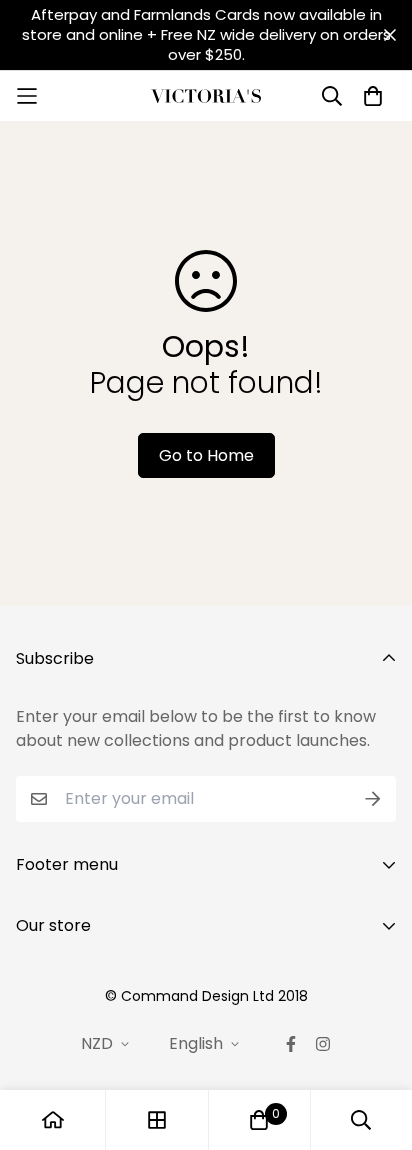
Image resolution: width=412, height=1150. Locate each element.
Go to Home (206, 455)
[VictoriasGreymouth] (206, 96)
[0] (259, 1120)
